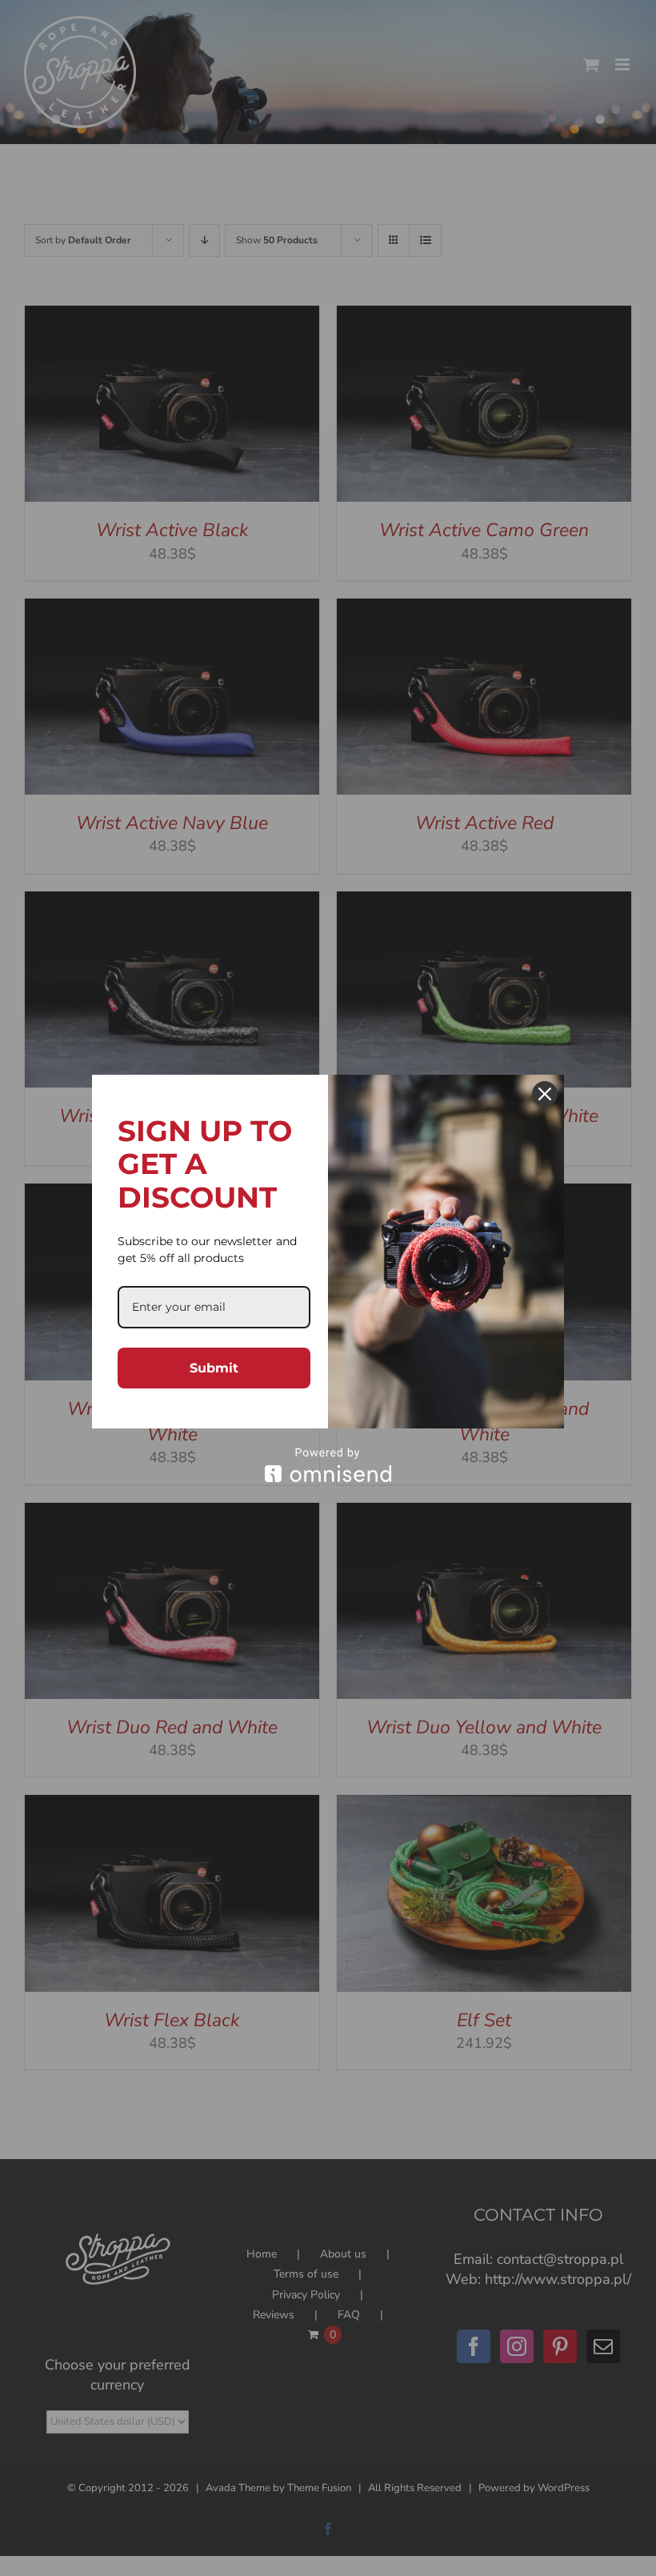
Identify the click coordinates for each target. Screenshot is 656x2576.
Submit (214, 1368)
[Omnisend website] (328, 1465)
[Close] (545, 1094)
